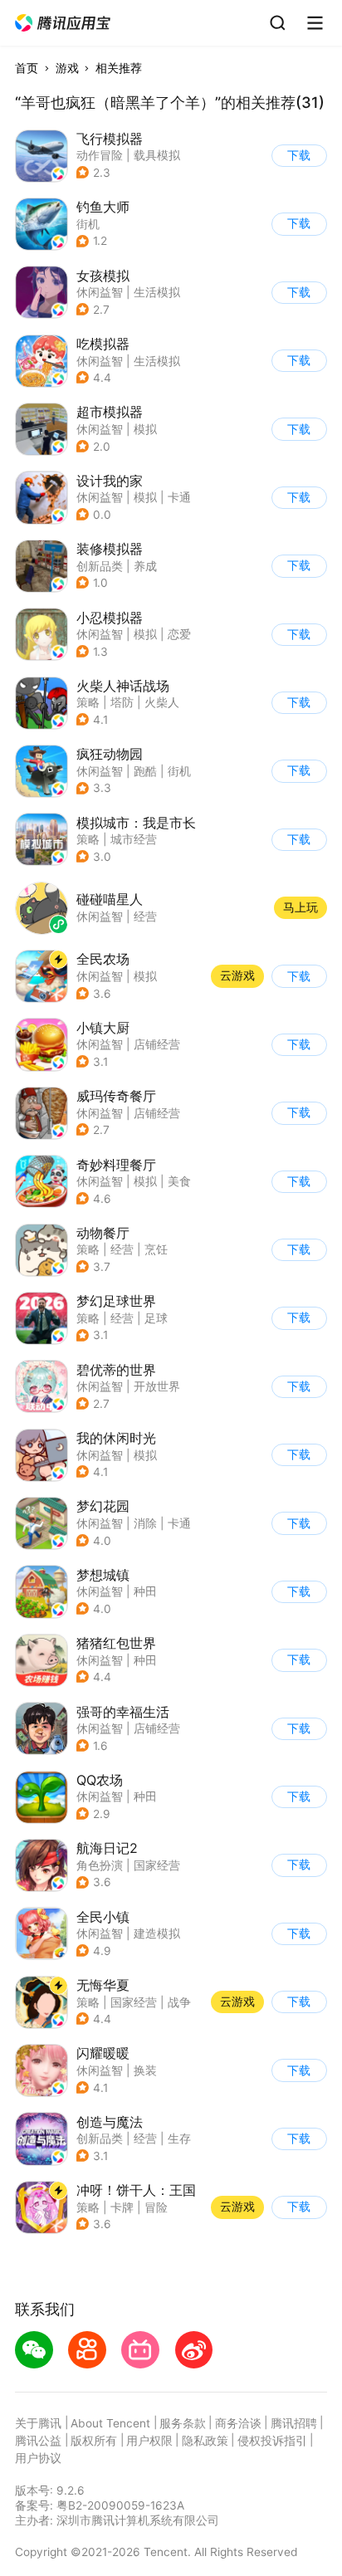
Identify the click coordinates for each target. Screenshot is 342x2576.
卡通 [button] (179, 497)
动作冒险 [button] (100, 155)
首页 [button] (27, 68)
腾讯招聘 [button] (294, 2423)
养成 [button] (145, 566)
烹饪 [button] (156, 1249)
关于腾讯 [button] (38, 2423)
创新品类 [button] (100, 566)
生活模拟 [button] (157, 292)
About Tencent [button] (110, 2423)
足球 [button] (156, 1318)
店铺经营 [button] (157, 1044)
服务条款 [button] (183, 2423)
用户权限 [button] (149, 2441)
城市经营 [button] (134, 839)
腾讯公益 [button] (38, 2441)
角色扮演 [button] (100, 1865)
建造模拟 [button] (157, 1933)
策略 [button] (88, 702)
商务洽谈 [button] (238, 2423)
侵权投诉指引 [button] (272, 2441)
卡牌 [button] (122, 2207)
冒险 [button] (156, 2207)
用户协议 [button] (38, 2458)
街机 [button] (88, 224)
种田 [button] (145, 1591)
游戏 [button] (67, 68)
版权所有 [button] (94, 2441)
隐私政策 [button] (205, 2441)
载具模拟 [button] (157, 155)
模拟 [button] (145, 429)
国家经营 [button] (157, 1865)
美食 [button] (179, 1181)
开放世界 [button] (157, 1386)
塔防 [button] (122, 702)
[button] (64, 23)
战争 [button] (179, 2002)
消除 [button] (145, 1523)
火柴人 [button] (162, 702)
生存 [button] (179, 2139)
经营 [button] (122, 1249)
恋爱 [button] (179, 634)
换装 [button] (145, 2070)
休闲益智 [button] (100, 292)
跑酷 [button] (145, 771)
